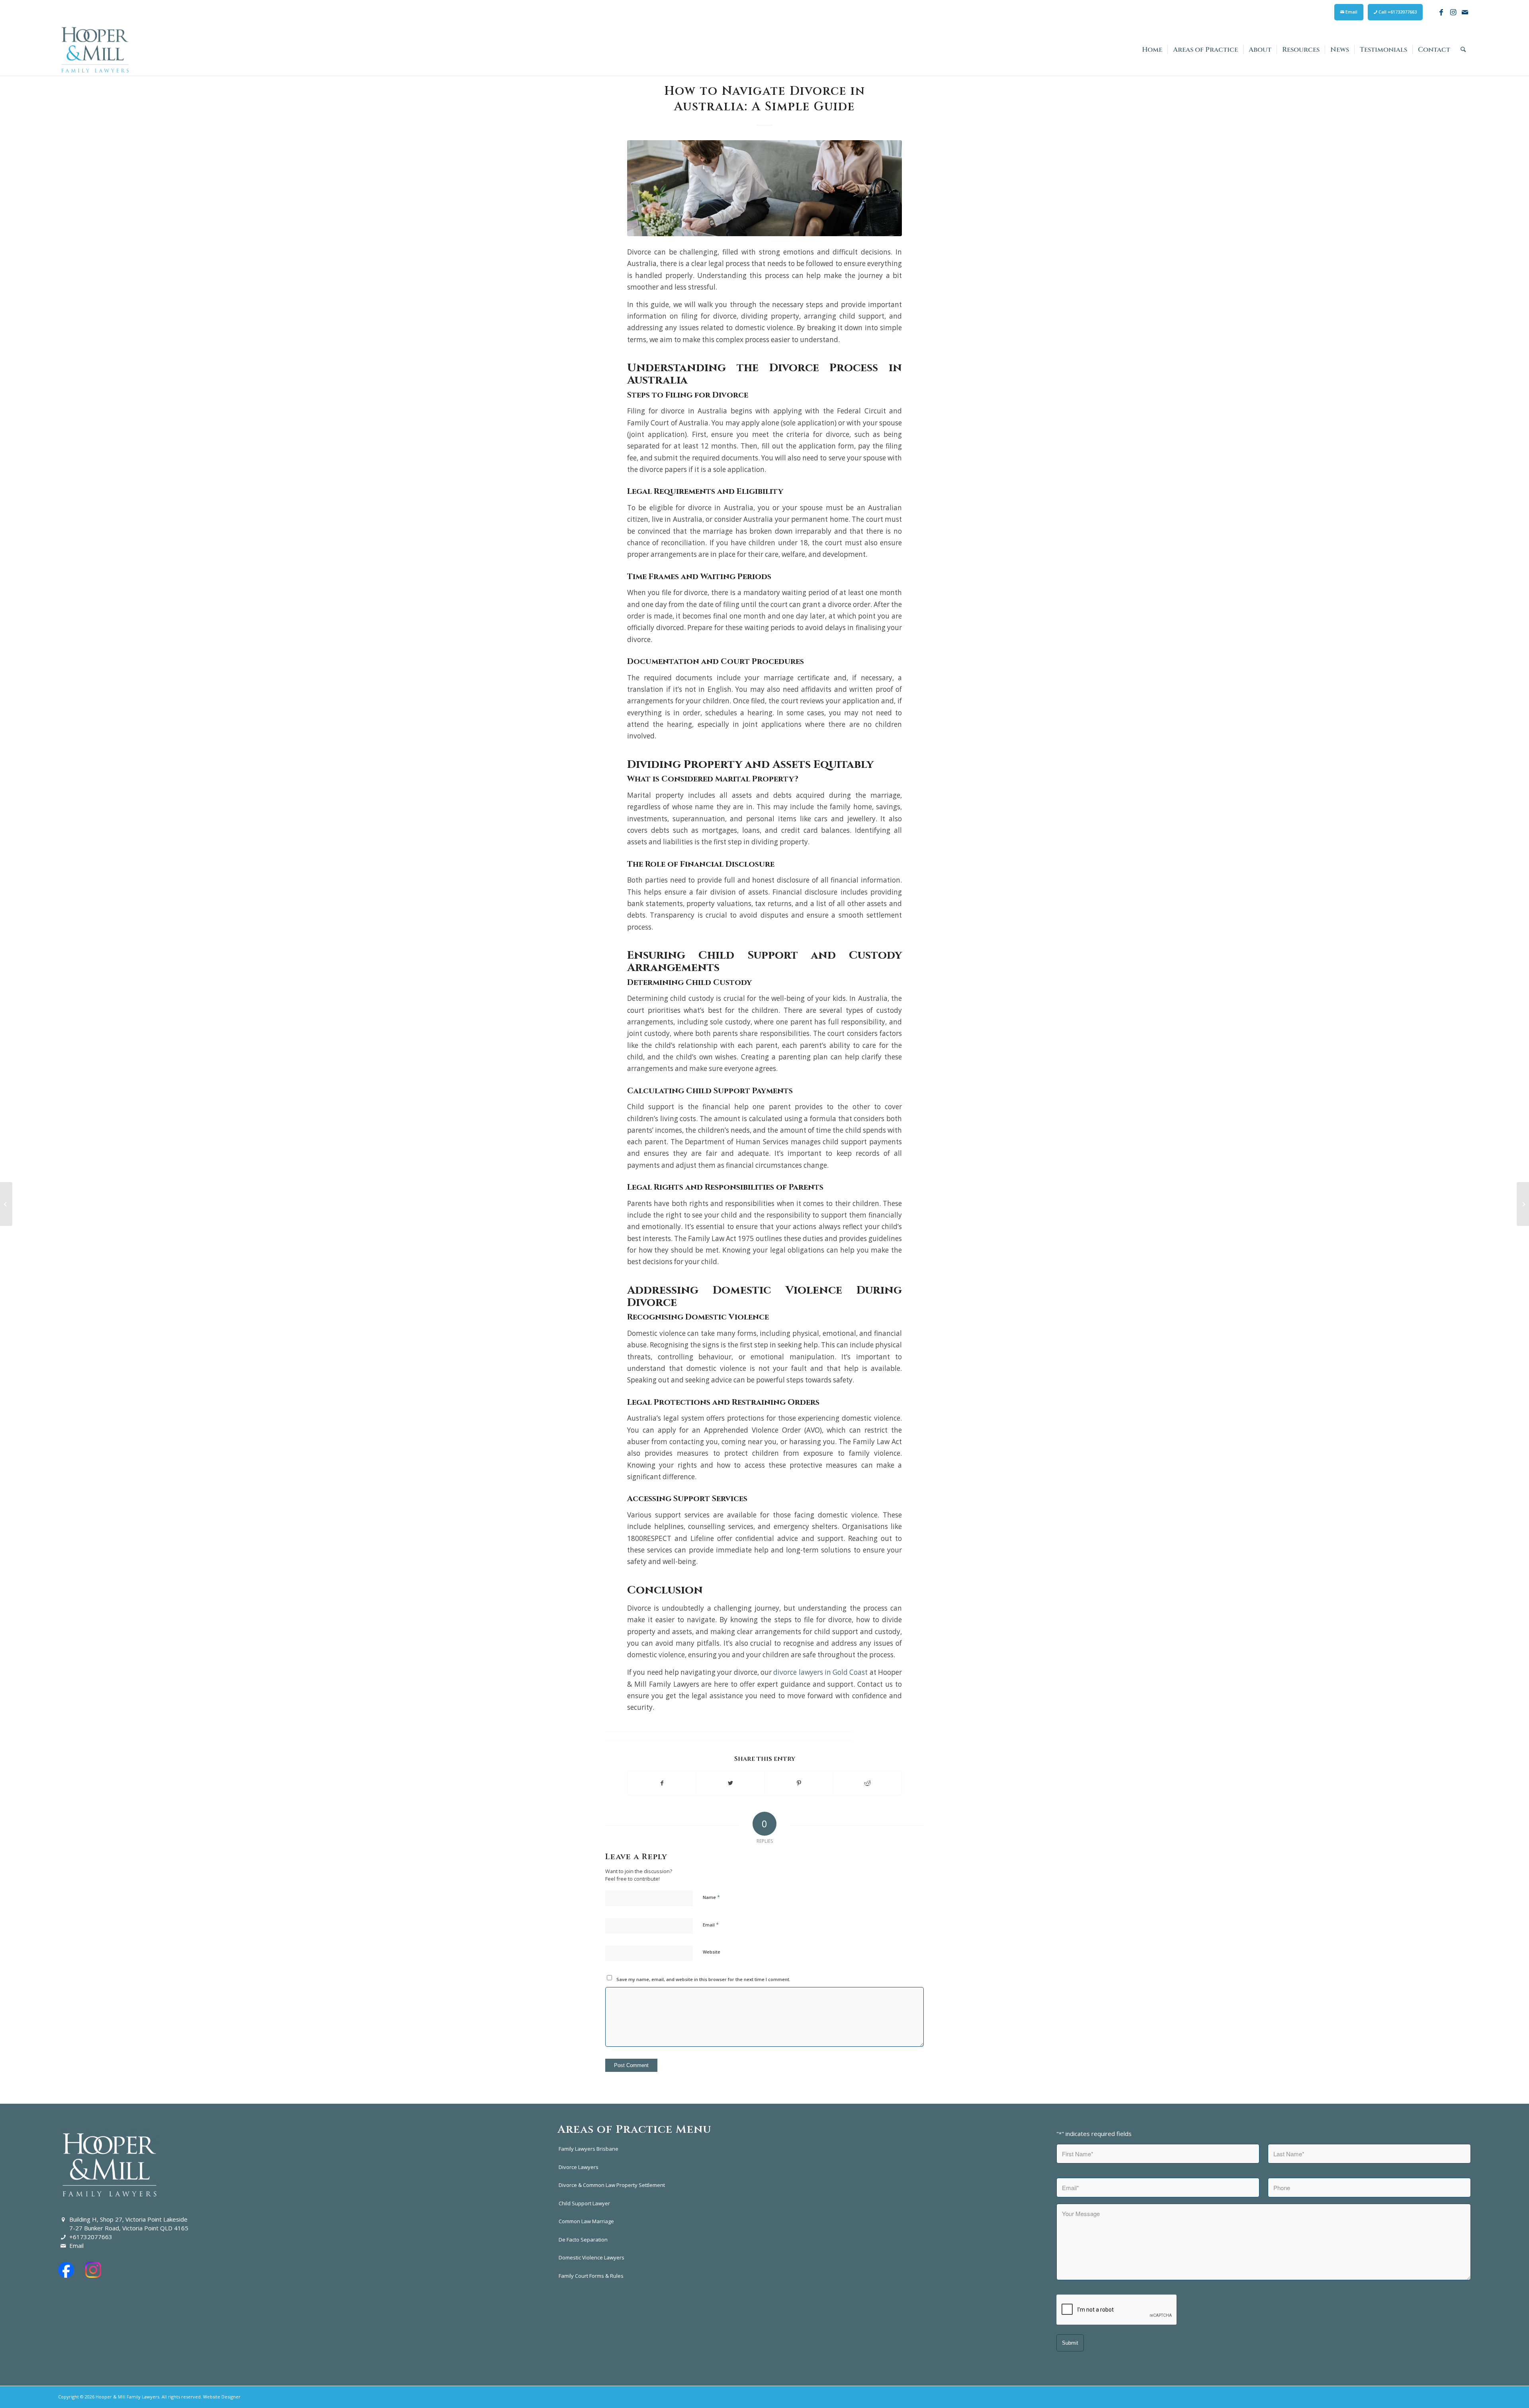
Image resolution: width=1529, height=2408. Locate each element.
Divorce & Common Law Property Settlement (612, 2185)
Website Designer (222, 2397)
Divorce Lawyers (579, 2167)
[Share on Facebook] (662, 1783)
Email (1351, 12)
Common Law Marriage (586, 2221)
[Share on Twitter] (730, 1783)
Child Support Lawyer (584, 2203)
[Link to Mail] (1465, 12)
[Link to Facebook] (1441, 12)
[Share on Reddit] (867, 1783)
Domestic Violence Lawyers (591, 2257)
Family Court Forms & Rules (591, 2276)
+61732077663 (91, 2237)
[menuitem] (1349, 12)
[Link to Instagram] (1453, 12)
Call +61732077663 (1397, 12)
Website (712, 1952)
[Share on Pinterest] (799, 1783)
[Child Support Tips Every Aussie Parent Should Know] (1523, 1204)
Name (711, 1897)
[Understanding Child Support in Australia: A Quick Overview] (6, 1204)
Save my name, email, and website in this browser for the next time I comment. (703, 1979)
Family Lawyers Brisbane (589, 2149)
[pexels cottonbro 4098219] (764, 188)
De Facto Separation (583, 2240)
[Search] (1463, 50)
